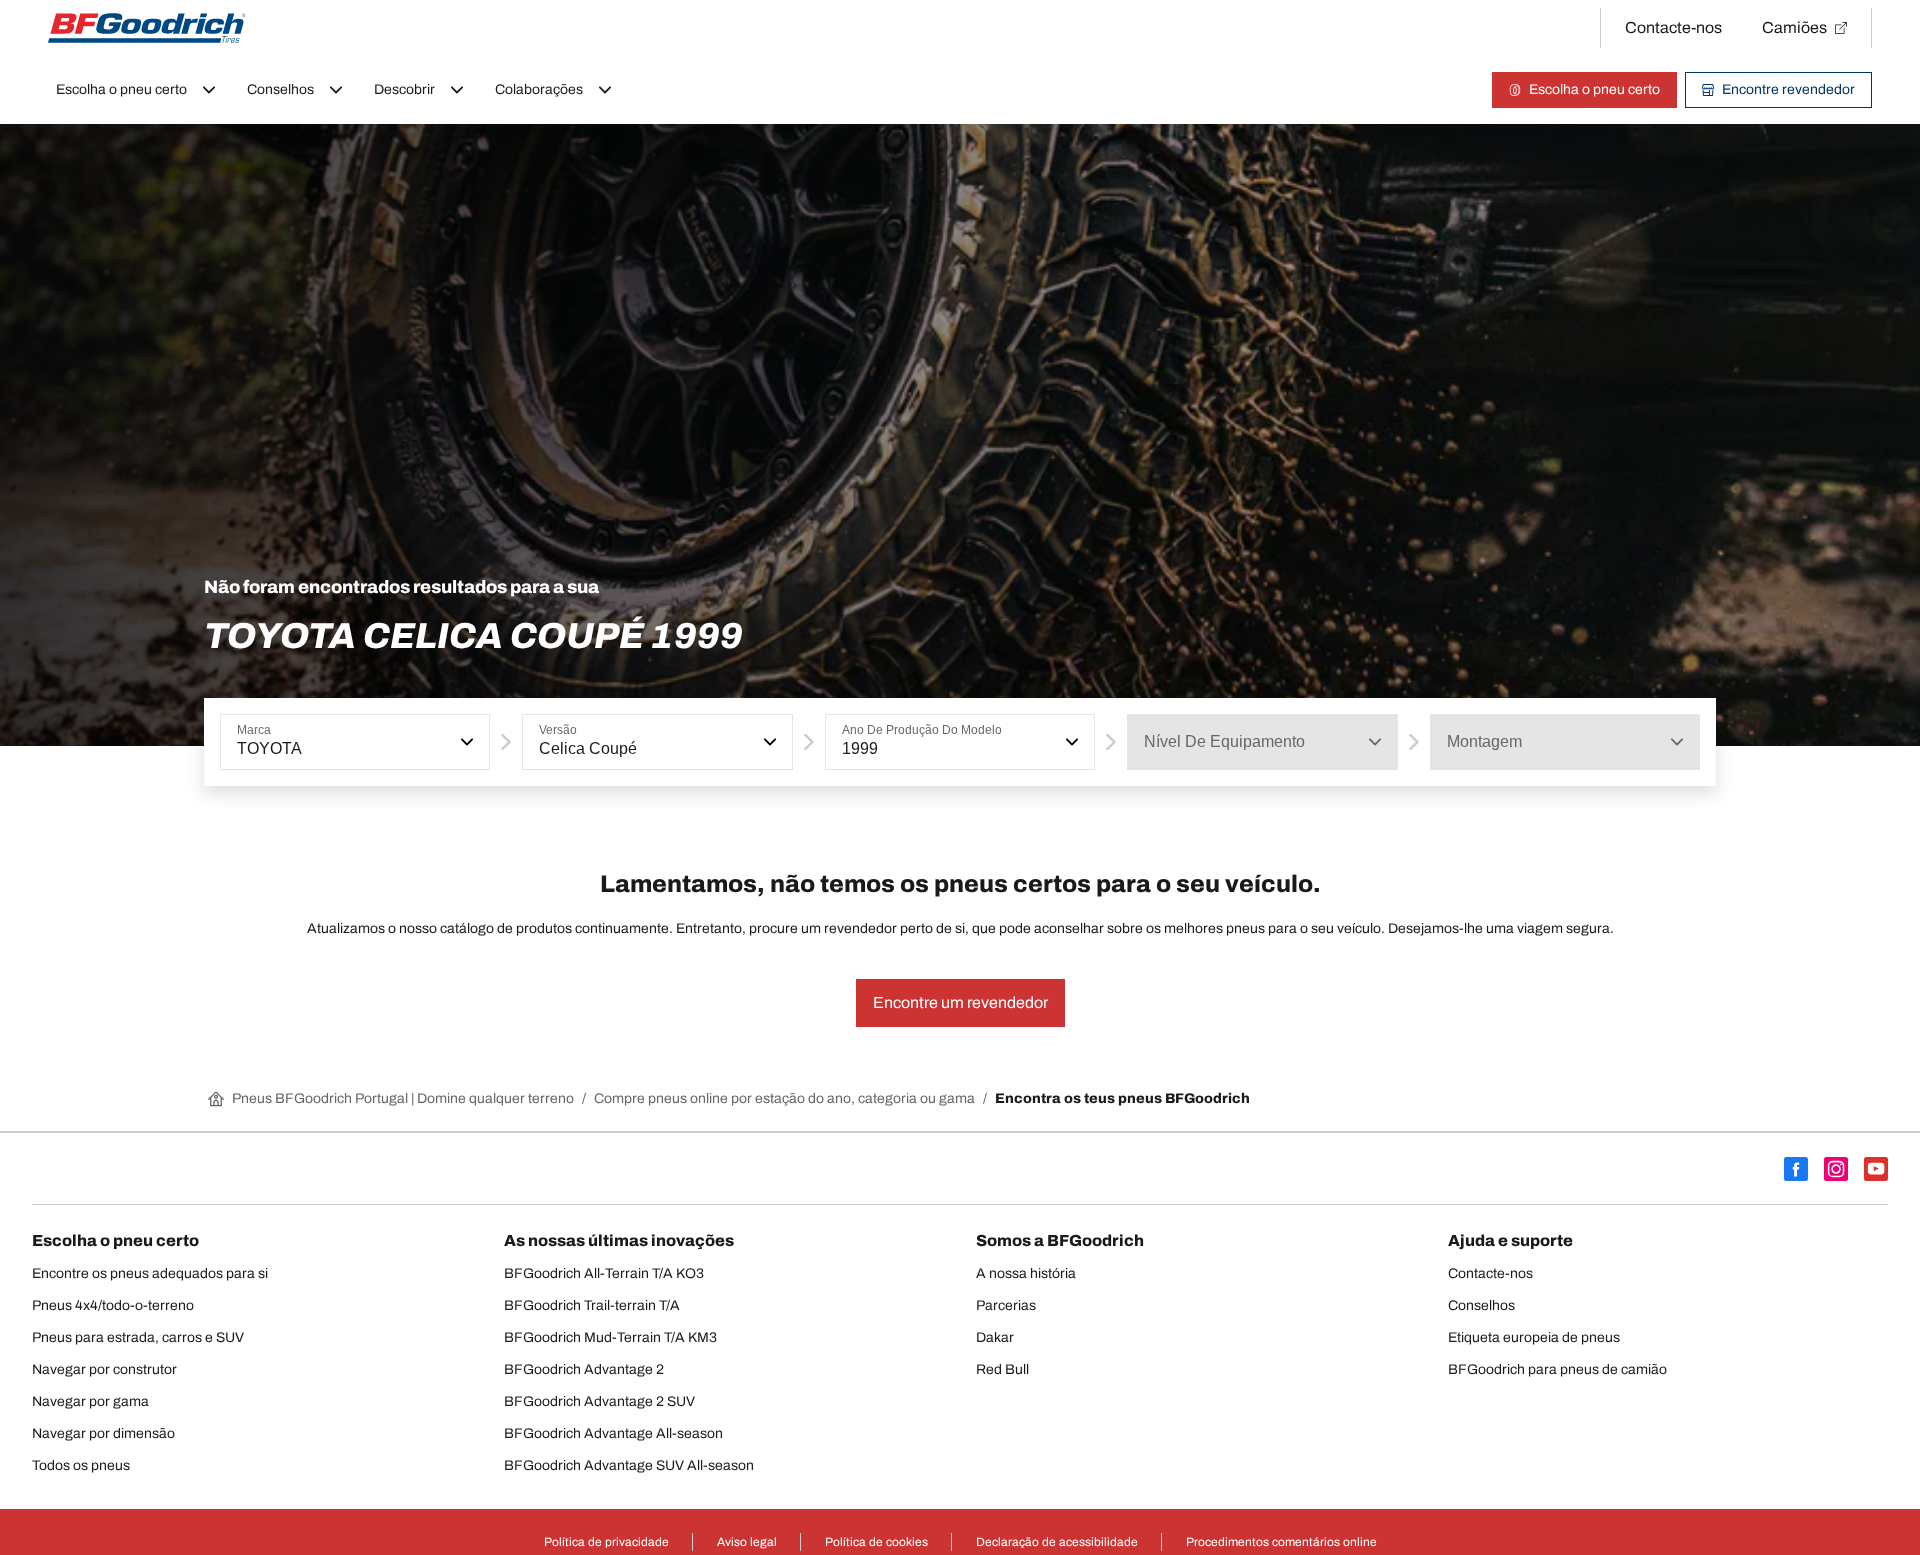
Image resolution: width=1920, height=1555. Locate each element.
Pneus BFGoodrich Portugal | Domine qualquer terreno (403, 1098)
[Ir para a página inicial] (147, 28)
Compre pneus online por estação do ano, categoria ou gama (784, 1098)
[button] (465, 742)
